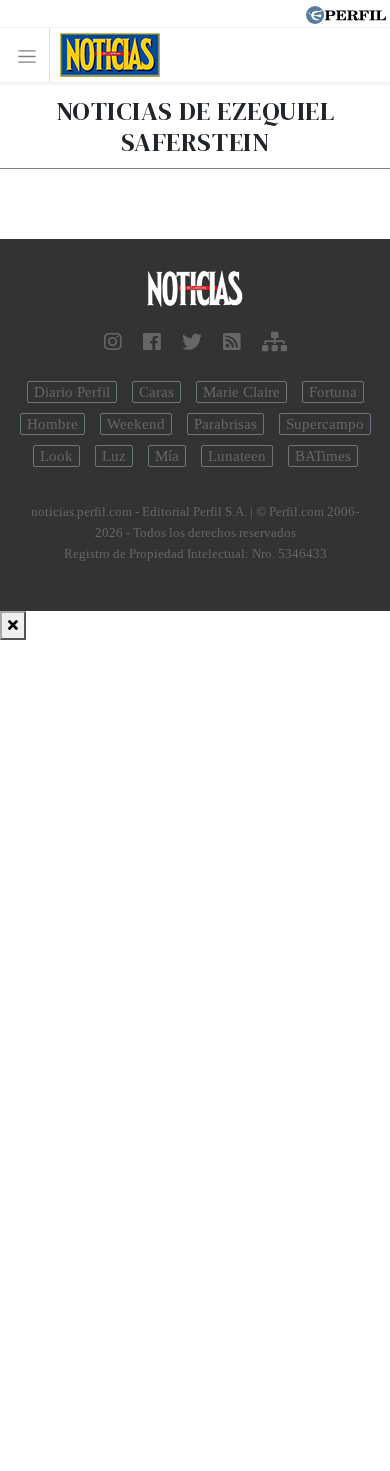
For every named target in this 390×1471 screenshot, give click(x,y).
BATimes (323, 456)
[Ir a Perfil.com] (346, 13)
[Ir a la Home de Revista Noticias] (104, 55)
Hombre (52, 424)
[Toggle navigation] (32, 55)
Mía (167, 456)
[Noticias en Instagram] (113, 342)
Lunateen (237, 456)
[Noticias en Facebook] (152, 342)
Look (56, 456)
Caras (156, 392)
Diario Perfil (72, 392)
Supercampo (325, 424)
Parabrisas (225, 424)
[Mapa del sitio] (274, 342)
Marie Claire (241, 392)
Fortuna (333, 392)
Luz (114, 456)
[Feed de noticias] (232, 342)
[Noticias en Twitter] (192, 342)
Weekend (136, 424)
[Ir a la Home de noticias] (195, 289)
